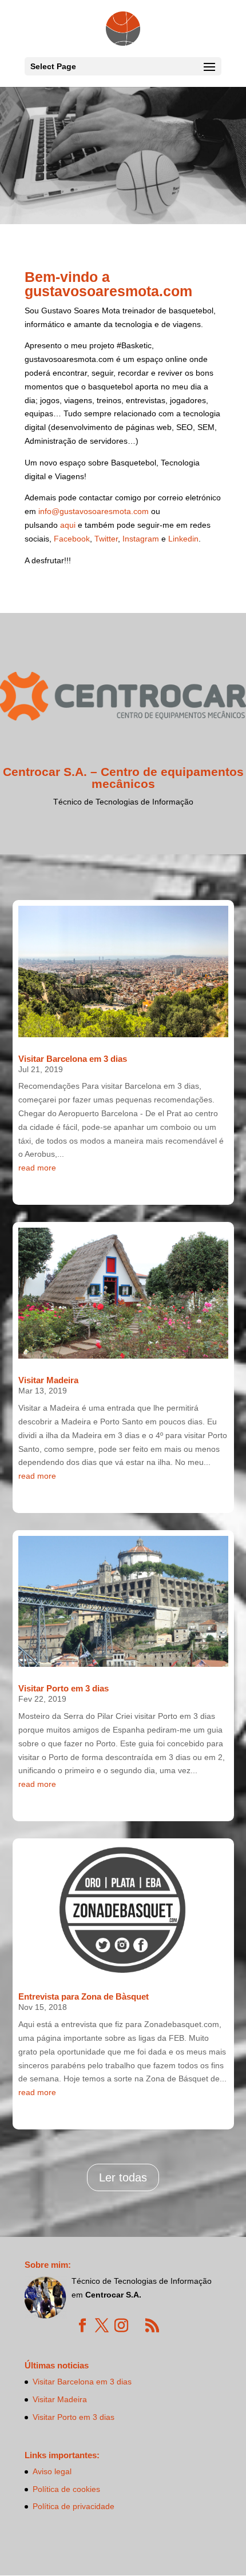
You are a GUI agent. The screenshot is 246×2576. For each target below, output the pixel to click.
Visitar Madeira (48, 1380)
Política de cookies (66, 2489)
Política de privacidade (74, 2506)
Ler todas (123, 2177)
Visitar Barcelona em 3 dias (73, 1059)
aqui (68, 525)
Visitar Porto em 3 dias (64, 1688)
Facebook (72, 539)
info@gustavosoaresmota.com (94, 511)
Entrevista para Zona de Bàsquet (84, 1996)
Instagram (141, 539)
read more (37, 1168)
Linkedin (183, 539)
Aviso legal (52, 2471)
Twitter (106, 539)
